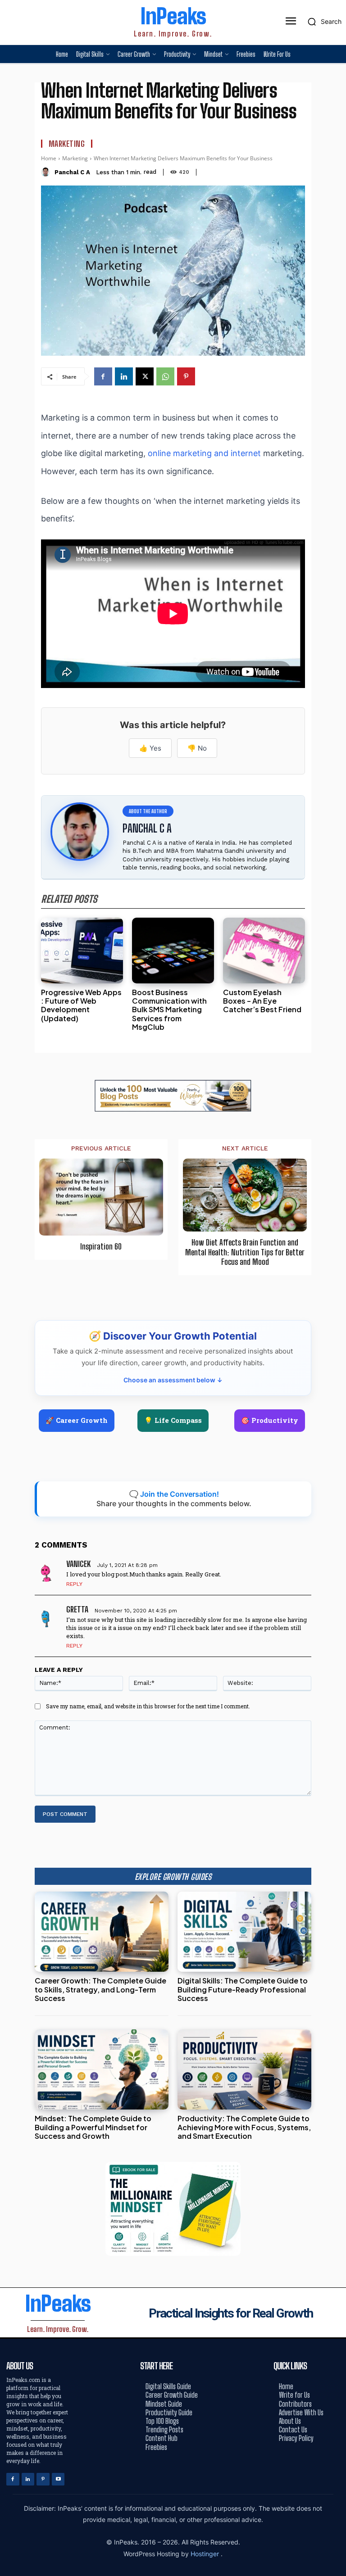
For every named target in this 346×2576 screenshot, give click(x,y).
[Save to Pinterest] (336, 1329)
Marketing (67, 144)
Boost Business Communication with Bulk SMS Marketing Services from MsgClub (169, 1010)
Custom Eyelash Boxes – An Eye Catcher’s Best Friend (262, 1001)
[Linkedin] (124, 376)
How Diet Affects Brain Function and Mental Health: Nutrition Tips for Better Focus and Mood (245, 1252)
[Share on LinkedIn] (336, 1268)
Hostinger (206, 2554)
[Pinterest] (186, 376)
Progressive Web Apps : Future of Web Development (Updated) (81, 1005)
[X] (145, 376)
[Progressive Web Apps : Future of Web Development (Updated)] (82, 951)
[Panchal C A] (47, 172)
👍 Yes (150, 748)
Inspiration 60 (101, 1247)
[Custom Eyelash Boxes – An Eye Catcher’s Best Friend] (264, 951)
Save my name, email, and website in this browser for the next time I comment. (148, 1706)
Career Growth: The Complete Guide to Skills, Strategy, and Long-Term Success (100, 1989)
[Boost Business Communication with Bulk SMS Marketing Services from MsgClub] (173, 951)
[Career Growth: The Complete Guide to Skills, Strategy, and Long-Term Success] (102, 1932)
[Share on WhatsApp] (336, 1308)
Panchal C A (72, 172)
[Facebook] (103, 376)
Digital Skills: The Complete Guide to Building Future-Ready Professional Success (243, 1989)
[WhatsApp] (165, 376)
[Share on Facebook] (336, 1247)
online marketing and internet (204, 453)
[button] (322, 22)
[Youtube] (58, 2479)
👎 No (197, 748)
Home (49, 158)
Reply (74, 1584)
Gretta (77, 1609)
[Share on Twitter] (336, 1288)
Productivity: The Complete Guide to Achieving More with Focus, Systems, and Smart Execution (244, 2127)
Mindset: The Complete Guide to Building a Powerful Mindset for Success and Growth (93, 2127)
